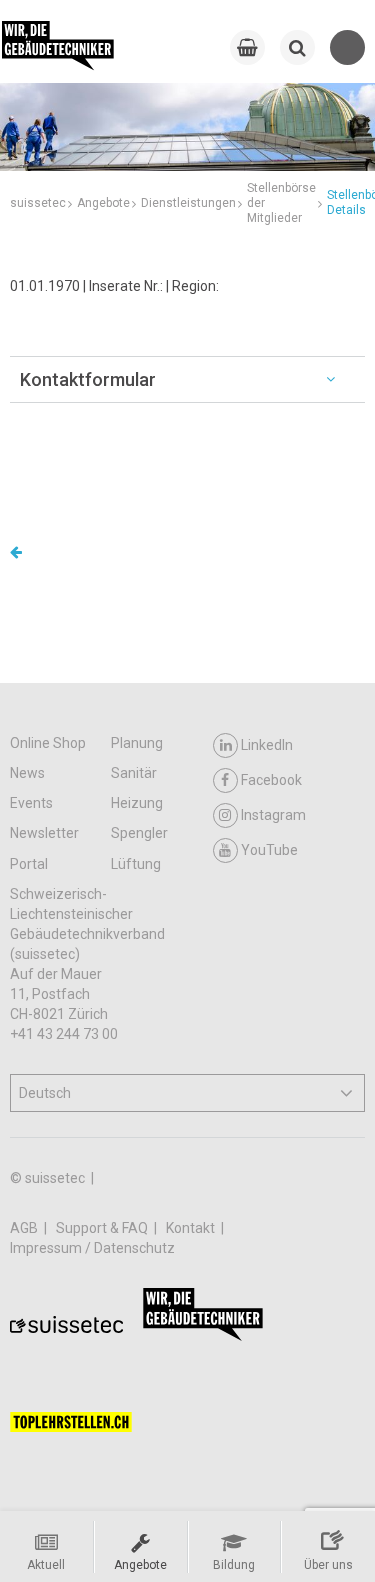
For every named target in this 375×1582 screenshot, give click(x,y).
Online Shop (48, 743)
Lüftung (136, 864)
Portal (29, 864)
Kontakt (192, 1228)
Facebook (271, 780)
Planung (137, 743)
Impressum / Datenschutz (92, 1248)
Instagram (273, 815)
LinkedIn (267, 745)
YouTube (269, 850)
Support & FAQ (103, 1228)
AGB (25, 1228)
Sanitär (134, 773)
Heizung (137, 803)
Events (31, 803)
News (27, 773)
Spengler (139, 833)
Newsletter (44, 833)
